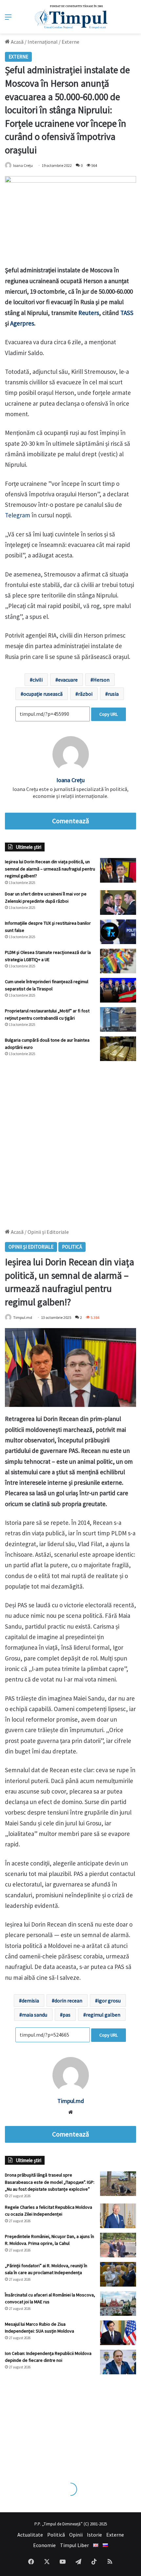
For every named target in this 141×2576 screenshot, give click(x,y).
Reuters (89, 313)
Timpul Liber (74, 2545)
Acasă (17, 42)
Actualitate (30, 2535)
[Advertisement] (70, 1141)
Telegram (18, 515)
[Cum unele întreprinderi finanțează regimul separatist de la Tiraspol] (118, 990)
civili (38, 680)
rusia (113, 694)
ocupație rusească (43, 694)
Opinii (76, 2535)
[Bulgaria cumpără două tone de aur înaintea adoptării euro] (118, 1049)
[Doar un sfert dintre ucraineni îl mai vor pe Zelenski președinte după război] (118, 903)
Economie (44, 2545)
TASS (127, 313)
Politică (56, 2535)
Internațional (43, 42)
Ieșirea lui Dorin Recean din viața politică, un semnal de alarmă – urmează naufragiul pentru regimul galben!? (50, 869)
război (85, 694)
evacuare (68, 680)
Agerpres (22, 323)
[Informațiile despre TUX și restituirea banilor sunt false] (118, 932)
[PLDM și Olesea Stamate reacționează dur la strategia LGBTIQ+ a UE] (118, 961)
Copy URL (109, 714)
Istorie (94, 2535)
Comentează (70, 821)
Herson (101, 680)
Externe (70, 42)
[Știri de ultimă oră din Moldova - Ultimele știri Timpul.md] (71, 17)
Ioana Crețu (23, 165)
